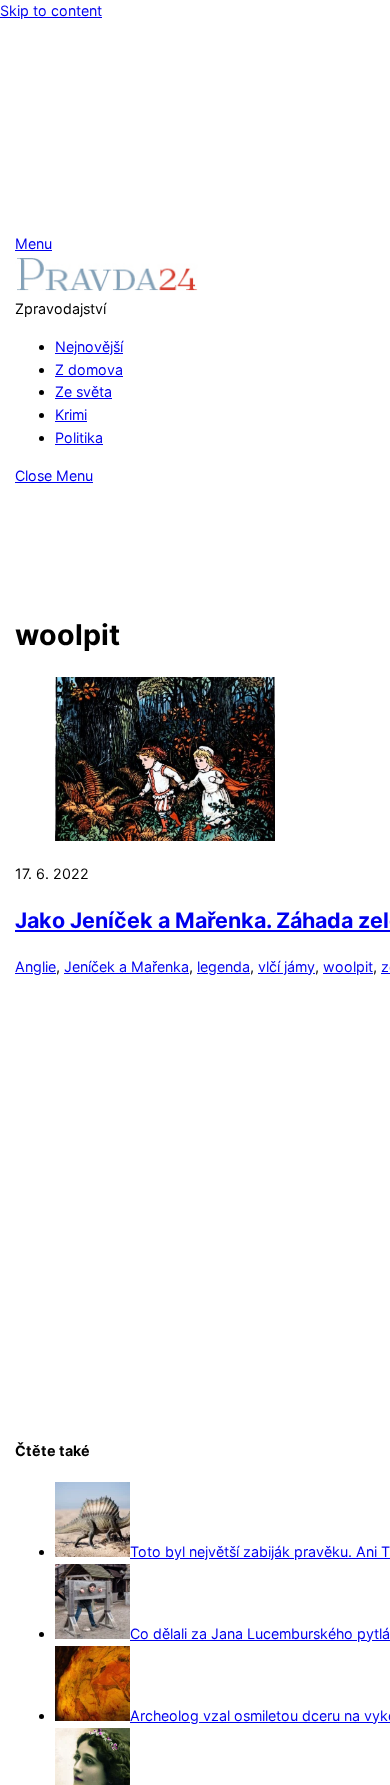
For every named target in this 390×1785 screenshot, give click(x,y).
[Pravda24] (106, 285)
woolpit (348, 966)
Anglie (35, 966)
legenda (223, 966)
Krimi (71, 414)
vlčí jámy (286, 966)
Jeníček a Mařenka (126, 966)
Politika (79, 437)
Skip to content (51, 10)
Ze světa (83, 391)
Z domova (89, 369)
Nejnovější (89, 346)
